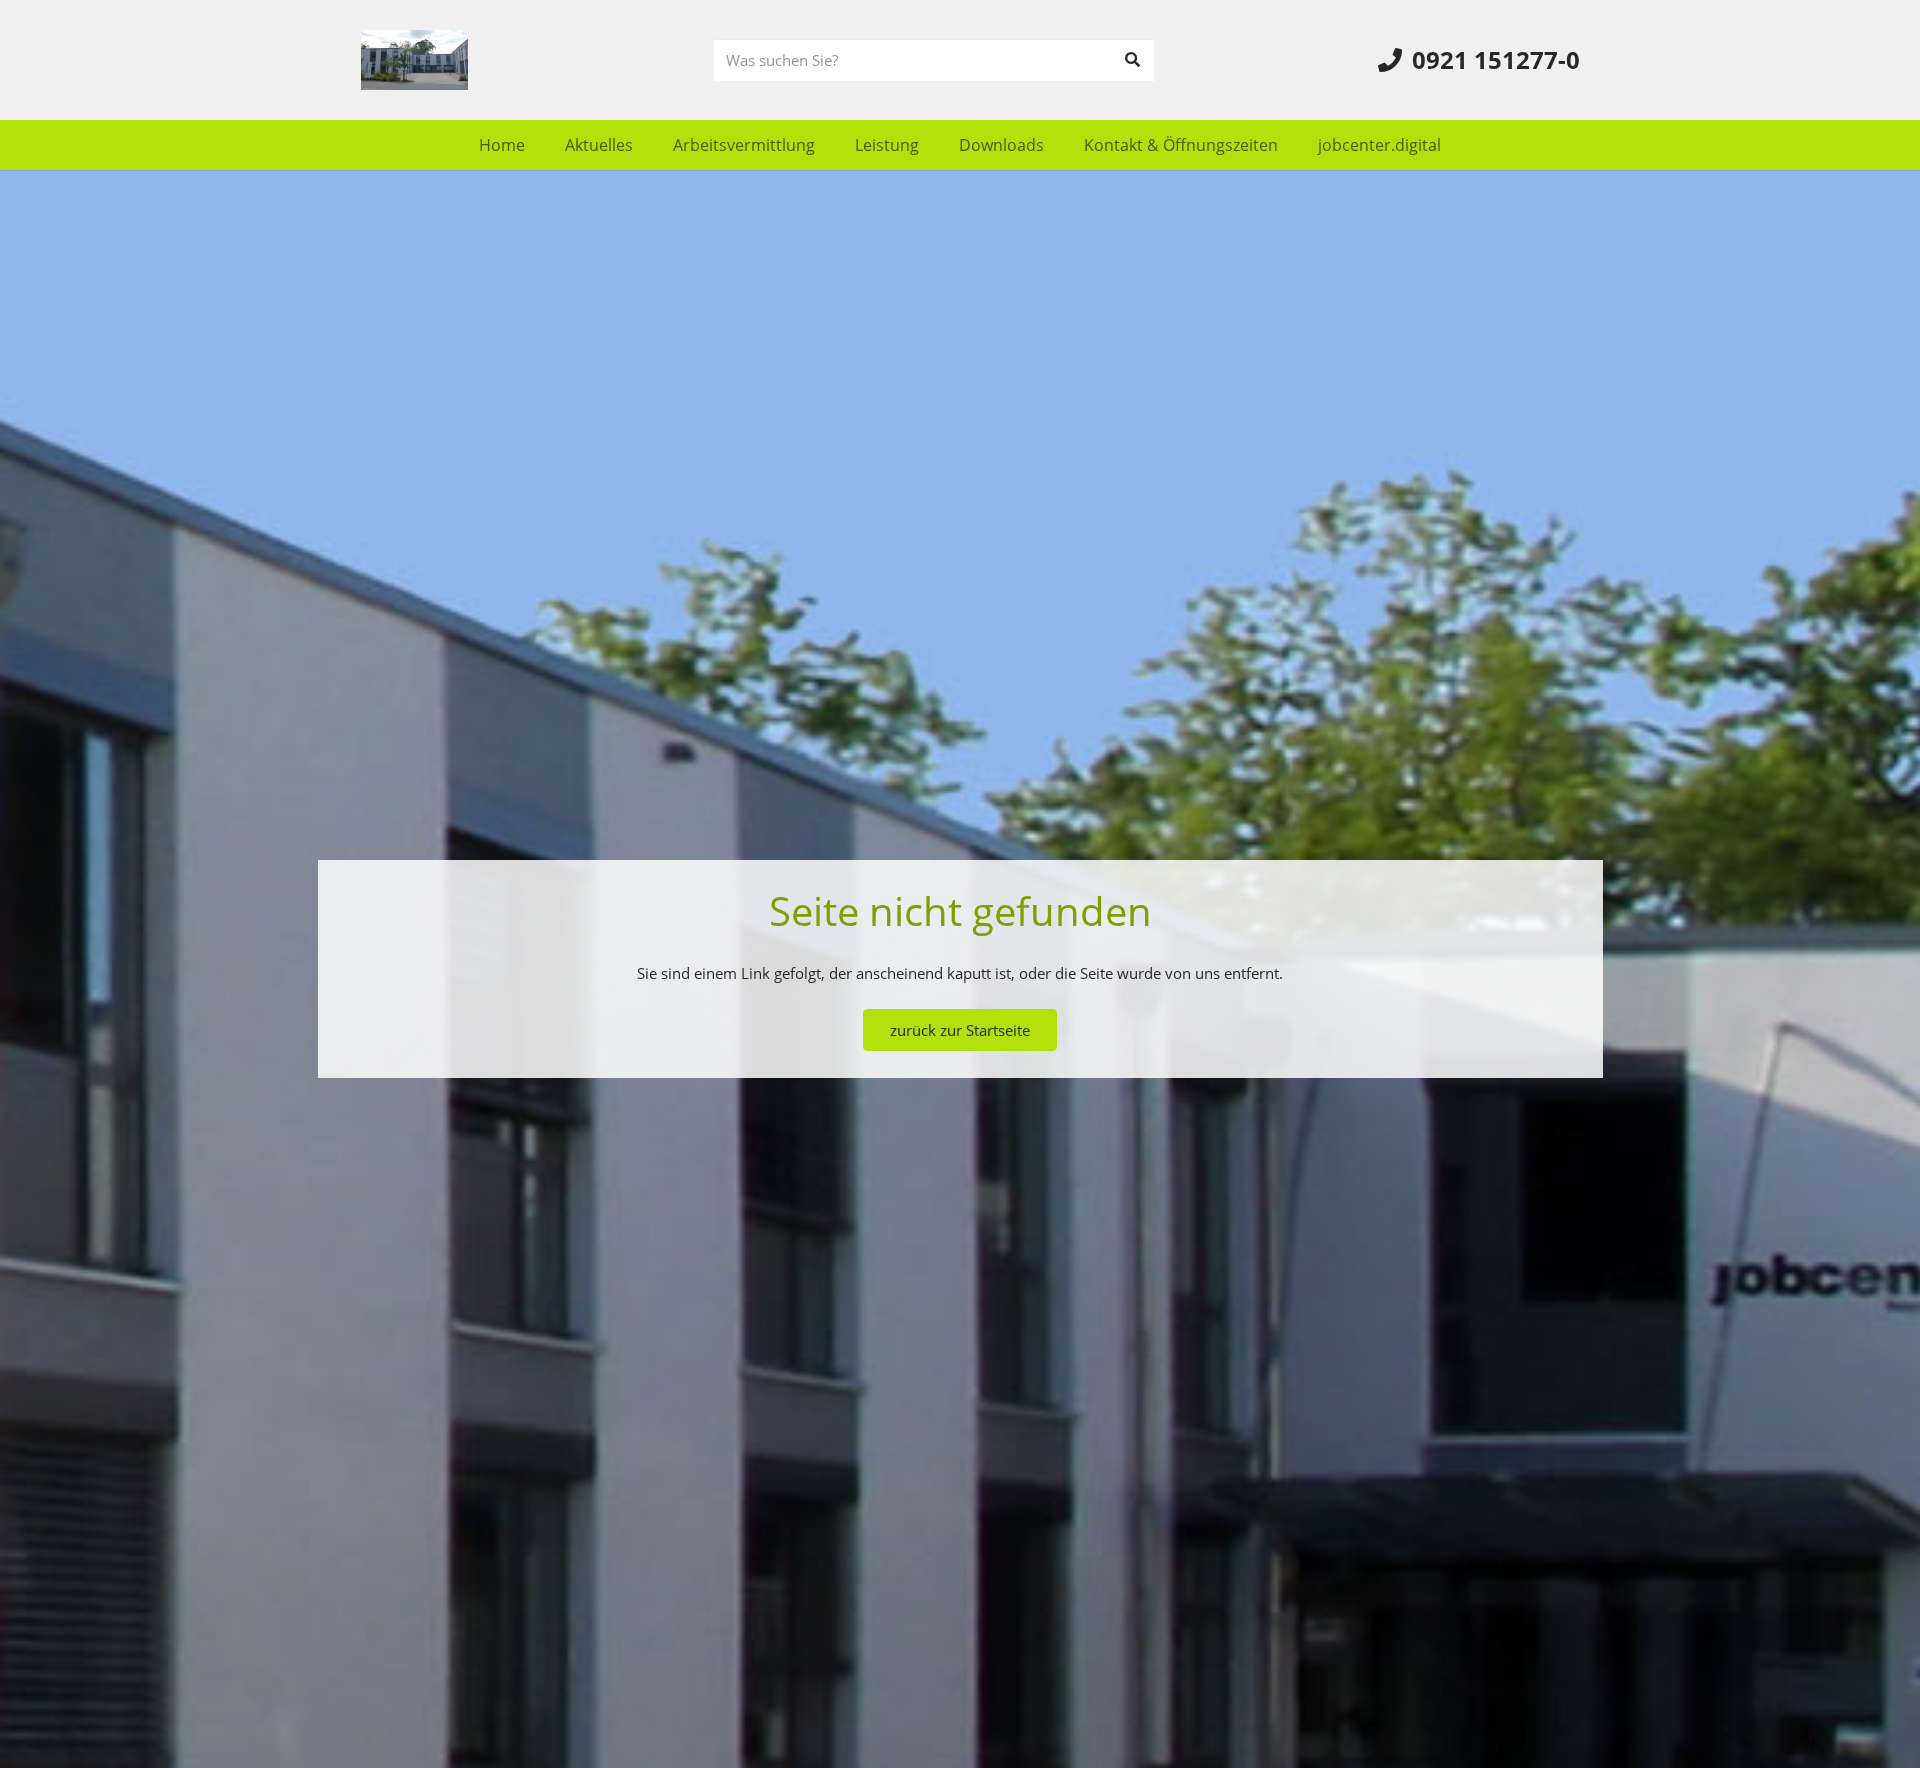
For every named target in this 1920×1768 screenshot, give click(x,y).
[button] (829, 144)
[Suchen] (1133, 60)
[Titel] (414, 60)
